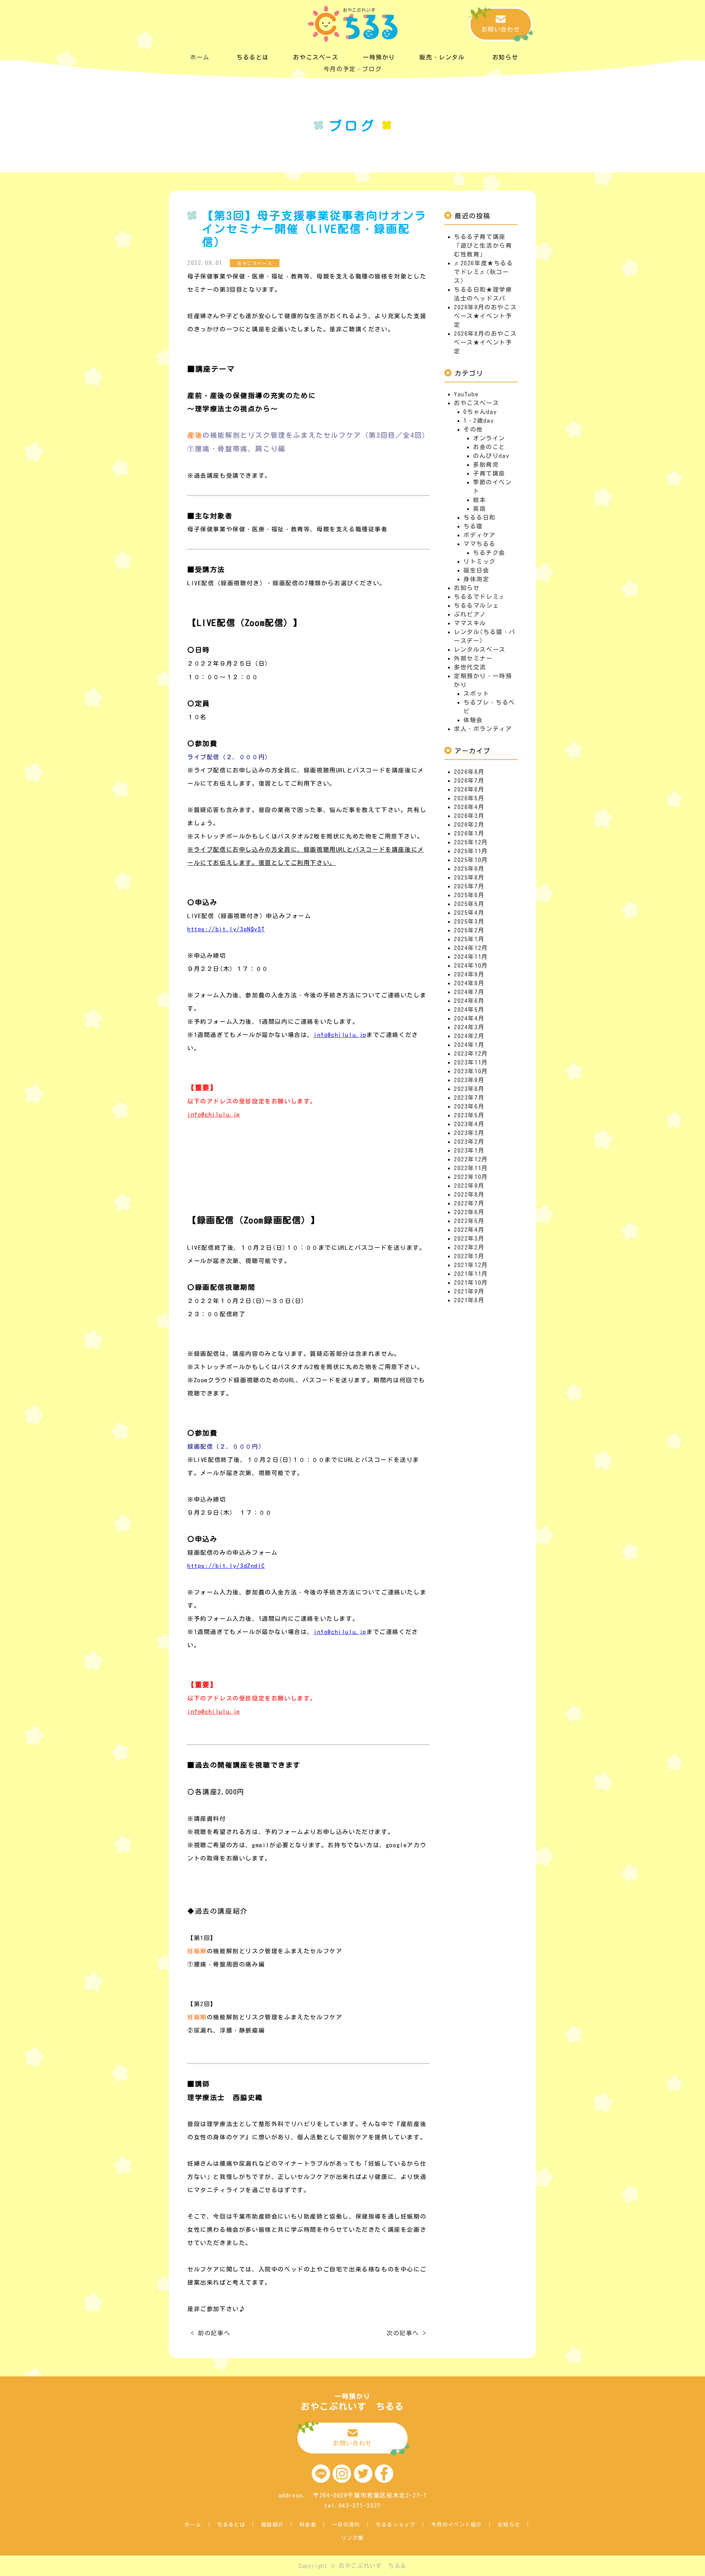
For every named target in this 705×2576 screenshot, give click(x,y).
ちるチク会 (489, 553)
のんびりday (491, 456)
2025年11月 (471, 851)
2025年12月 (471, 842)
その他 (473, 429)
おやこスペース (476, 403)
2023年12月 (471, 1054)
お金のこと (489, 447)
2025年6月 (469, 895)
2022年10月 (471, 1177)
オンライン (489, 438)
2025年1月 (469, 939)
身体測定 (476, 579)
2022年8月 (469, 1194)
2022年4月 (469, 1230)
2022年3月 (469, 1238)
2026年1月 (469, 833)
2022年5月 (469, 1221)
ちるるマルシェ (476, 605)
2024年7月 (469, 992)
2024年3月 (469, 1027)
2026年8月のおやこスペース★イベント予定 (485, 342)
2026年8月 (469, 772)
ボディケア (480, 535)
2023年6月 (469, 1106)
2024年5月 (469, 1009)
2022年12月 (471, 1159)
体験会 (473, 720)
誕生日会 (476, 570)
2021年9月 (469, 1291)
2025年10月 (471, 860)
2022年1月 (469, 1256)
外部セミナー (473, 658)
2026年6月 (469, 789)
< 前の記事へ (211, 2333)
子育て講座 (489, 473)
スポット (476, 694)
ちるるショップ (395, 2525)
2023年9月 (469, 1080)
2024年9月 (469, 974)
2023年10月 (471, 1071)
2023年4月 (469, 1124)
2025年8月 (469, 877)
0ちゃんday (480, 412)
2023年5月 (469, 1115)
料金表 (308, 2525)
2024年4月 (469, 1018)
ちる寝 (473, 526)
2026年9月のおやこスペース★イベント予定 (485, 316)
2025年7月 (469, 886)
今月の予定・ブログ (352, 69)
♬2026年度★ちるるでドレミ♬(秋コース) (484, 272)
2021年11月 (471, 1274)
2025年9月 (469, 869)
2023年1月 (469, 1150)
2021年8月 (469, 1300)
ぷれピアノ (470, 614)
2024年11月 (471, 957)
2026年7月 (469, 781)
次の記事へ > (406, 2333)
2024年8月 (469, 983)
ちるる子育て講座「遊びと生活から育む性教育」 (483, 245)
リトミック (480, 561)
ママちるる (480, 544)
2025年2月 (469, 930)
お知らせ (467, 588)
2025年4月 (469, 913)
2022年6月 (469, 1212)
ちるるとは (231, 2525)
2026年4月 (469, 807)
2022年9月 (469, 1186)
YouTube (466, 394)
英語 (479, 509)
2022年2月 (469, 1247)
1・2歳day (479, 421)
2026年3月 (469, 816)
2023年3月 (469, 1133)
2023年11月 (471, 1062)
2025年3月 (469, 921)
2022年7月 (469, 1203)
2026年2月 (469, 825)
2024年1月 (469, 1045)
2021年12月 (471, 1265)
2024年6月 (469, 1001)
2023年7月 (469, 1098)
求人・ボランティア (483, 729)
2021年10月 (471, 1282)
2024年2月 (469, 1036)
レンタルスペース (480, 650)
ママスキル (470, 623)
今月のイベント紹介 (457, 2525)
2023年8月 (469, 1089)
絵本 (479, 500)
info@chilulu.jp (340, 1035)
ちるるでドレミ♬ (480, 597)
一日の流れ (346, 2525)
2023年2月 (469, 1142)
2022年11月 (471, 1168)
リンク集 (352, 2538)
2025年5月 (469, 904)
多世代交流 (470, 667)
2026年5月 (469, 798)
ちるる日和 (480, 517)
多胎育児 (486, 465)
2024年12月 (471, 948)
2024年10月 (471, 965)
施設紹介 (272, 2525)
